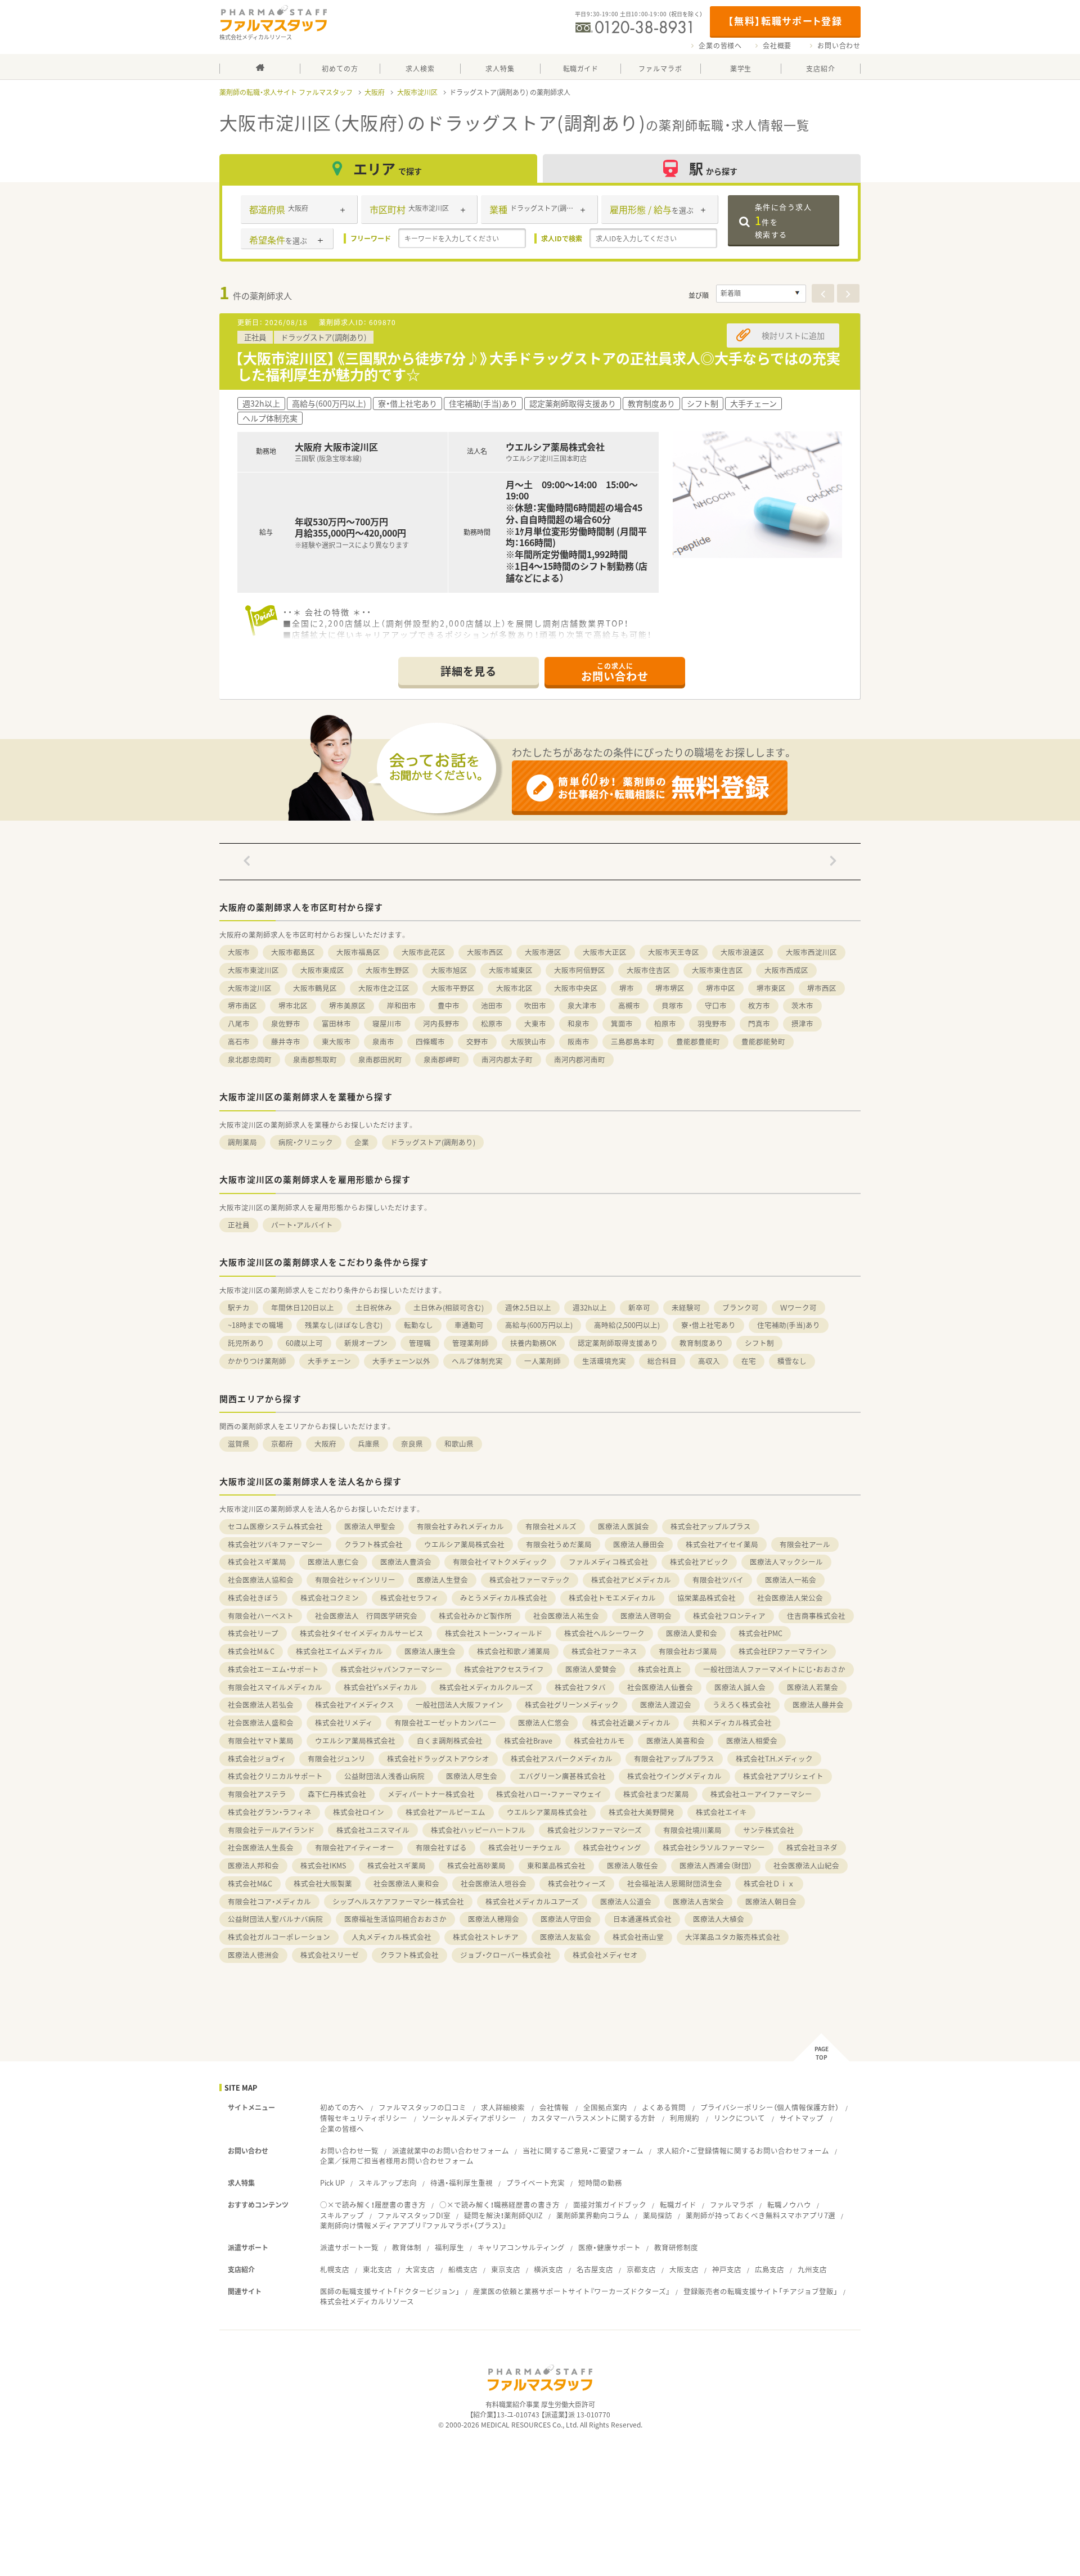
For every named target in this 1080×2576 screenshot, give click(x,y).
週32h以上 (590, 1307)
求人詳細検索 (503, 2107)
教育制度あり (701, 1343)
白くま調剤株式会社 (450, 1740)
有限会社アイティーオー (355, 1847)
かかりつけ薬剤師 (257, 1361)
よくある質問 (664, 2107)
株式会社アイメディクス (355, 1704)
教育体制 (407, 2247)
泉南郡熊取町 (315, 1059)
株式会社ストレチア (486, 1937)
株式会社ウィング (612, 1847)
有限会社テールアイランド (271, 1830)
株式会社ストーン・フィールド (494, 1633)
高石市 (239, 1041)
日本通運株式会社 (642, 1919)
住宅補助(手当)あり (789, 1325)
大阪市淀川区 (417, 92)
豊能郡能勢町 (763, 1041)
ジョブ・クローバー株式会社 (506, 1955)
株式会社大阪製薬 (323, 1883)
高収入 (709, 1361)
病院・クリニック (306, 1142)
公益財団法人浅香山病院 (384, 1776)
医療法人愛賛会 (591, 1669)
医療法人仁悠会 (544, 1722)
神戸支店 (727, 2269)
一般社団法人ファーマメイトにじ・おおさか (774, 1669)
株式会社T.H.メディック (774, 1758)
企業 (362, 1142)
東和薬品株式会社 (556, 1865)
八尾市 (239, 1023)
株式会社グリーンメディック (572, 1704)
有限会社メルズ (551, 1526)
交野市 (477, 1041)
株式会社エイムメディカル (339, 1651)
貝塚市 (672, 1005)
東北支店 (377, 2269)
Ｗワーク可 (798, 1307)
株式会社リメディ (344, 1722)
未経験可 (686, 1307)
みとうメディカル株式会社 (504, 1598)
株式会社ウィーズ (577, 1883)
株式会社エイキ (721, 1812)
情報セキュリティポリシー (364, 2118)
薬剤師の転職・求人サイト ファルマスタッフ (286, 92)
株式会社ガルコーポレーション (279, 1937)
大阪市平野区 (453, 988)
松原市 (492, 1023)
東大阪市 (336, 1041)
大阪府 (375, 92)
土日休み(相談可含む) (449, 1307)
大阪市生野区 (388, 970)
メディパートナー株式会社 (431, 1794)
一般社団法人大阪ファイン (460, 1704)
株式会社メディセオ (605, 1955)
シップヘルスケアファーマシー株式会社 (398, 1901)
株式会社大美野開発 (642, 1812)
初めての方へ (342, 2107)
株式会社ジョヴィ (257, 1758)
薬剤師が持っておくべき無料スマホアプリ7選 (760, 2215)
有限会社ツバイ (718, 1580)
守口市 (716, 1005)
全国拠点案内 (605, 2107)
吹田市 (535, 1005)
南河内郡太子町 (507, 1059)
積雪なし (792, 1361)
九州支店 (812, 2269)
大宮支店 (420, 2269)
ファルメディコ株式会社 (609, 1562)
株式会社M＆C (251, 1651)
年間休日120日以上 (303, 1307)
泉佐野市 (286, 1023)
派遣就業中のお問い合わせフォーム (451, 2151)
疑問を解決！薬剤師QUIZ (503, 2215)
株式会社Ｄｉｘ (769, 1883)
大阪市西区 (485, 952)
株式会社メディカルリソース (367, 2301)
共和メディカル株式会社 (732, 1722)
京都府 (282, 1444)
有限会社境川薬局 (692, 1830)
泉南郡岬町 (442, 1059)
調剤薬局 (242, 1142)
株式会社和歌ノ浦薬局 (514, 1651)
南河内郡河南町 (580, 1059)
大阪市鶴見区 (315, 988)
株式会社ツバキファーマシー (275, 1544)
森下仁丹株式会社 (337, 1794)
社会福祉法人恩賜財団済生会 (675, 1883)
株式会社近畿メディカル (631, 1722)
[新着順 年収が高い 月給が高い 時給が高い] (761, 294)
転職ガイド (678, 2205)
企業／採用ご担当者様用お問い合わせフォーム (397, 2161)
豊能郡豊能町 (698, 1041)
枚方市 (759, 1005)
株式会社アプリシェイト (783, 1776)
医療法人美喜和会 (676, 1740)
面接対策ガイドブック (610, 2205)
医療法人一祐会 (791, 1580)
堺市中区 (721, 988)
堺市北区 (293, 1005)
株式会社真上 (660, 1669)
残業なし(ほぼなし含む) (344, 1325)
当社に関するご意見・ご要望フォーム (583, 2151)
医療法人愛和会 (692, 1633)
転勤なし (418, 1325)
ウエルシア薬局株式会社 (464, 1544)
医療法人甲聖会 (370, 1526)
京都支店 (641, 2269)
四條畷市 (430, 1041)
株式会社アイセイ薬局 (722, 1544)
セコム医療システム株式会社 (275, 1526)
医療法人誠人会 (740, 1687)
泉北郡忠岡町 (250, 1059)
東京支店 (506, 2269)
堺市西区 (822, 988)
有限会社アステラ (257, 1794)
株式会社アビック (699, 1562)
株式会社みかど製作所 (475, 1616)
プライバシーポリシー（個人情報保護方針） (769, 2107)
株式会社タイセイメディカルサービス (362, 1633)
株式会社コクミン (330, 1598)
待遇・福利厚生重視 (462, 2183)
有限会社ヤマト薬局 (261, 1740)
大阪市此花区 (424, 952)
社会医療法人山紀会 (806, 1865)
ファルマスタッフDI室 (414, 2215)
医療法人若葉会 (813, 1687)
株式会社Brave (528, 1740)
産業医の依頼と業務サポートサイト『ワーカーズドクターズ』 (571, 2291)
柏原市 (665, 1023)
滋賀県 (239, 1444)
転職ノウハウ (789, 2205)
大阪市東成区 (322, 970)
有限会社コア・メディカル (269, 1901)
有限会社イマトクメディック (500, 1562)
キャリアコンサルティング (521, 2247)
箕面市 (622, 1023)
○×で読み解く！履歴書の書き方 (373, 2205)
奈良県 (412, 1444)
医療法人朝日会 (771, 1901)
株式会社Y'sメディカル (381, 1687)
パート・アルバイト (302, 1225)
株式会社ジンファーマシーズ (595, 1830)
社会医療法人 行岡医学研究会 (366, 1616)
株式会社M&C (250, 1883)
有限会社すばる (441, 1847)
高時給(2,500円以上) (627, 1325)
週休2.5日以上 (528, 1307)
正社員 (239, 1225)
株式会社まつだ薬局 (656, 1794)
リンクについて (739, 2118)
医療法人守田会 (566, 1919)
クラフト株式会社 (373, 1544)
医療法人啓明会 (646, 1616)
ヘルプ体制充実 (477, 1361)
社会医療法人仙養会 (660, 1687)
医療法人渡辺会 (666, 1704)
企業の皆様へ (720, 46)
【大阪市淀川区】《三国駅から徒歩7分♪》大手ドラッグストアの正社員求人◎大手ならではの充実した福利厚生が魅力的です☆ (538, 366)
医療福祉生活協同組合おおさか (395, 1919)
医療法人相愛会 (752, 1740)
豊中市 (449, 1005)
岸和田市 (402, 1005)
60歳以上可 (304, 1343)
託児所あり (246, 1343)
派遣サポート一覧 (349, 2247)
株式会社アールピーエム (445, 1812)
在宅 (749, 1361)
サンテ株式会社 (769, 1830)
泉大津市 (582, 1005)
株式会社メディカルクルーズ (486, 1687)
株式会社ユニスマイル (373, 1830)
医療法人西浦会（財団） (716, 1865)
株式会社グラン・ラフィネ (270, 1812)
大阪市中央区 (576, 988)
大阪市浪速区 (742, 952)
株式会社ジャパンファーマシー (391, 1669)
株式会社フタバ (580, 1687)
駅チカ (239, 1307)
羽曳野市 (712, 1023)
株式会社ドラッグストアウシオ (438, 1758)
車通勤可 (469, 1325)
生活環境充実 (604, 1361)
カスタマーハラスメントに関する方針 (593, 2118)
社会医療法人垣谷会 (494, 1883)
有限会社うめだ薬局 (559, 1544)
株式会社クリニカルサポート (275, 1776)
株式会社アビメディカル (631, 1580)
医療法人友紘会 (566, 1937)
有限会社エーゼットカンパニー (445, 1722)
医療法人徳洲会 (253, 1955)
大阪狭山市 (528, 1041)
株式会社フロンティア (729, 1616)
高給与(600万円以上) (539, 1325)
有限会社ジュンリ (337, 1758)
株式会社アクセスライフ (504, 1669)
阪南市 (579, 1041)
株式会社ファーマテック (530, 1580)
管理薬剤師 (471, 1343)
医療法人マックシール (786, 1562)
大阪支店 (684, 2269)
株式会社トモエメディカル (612, 1598)
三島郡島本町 (633, 1041)
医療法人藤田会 (639, 1544)
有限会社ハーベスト (261, 1616)
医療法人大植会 (719, 1919)
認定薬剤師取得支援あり (618, 1343)
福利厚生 (449, 2247)
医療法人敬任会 (633, 1865)
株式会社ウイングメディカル (674, 1776)
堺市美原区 (347, 1005)
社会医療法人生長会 (261, 1847)
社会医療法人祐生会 (566, 1616)
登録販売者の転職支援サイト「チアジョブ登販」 (760, 2291)
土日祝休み (374, 1307)
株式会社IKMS (323, 1865)
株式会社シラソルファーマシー (714, 1847)
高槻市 (629, 1005)
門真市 (759, 1023)
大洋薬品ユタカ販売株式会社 (733, 1937)
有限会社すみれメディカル (460, 1526)
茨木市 (802, 1005)
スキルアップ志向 (388, 2183)
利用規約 (685, 2118)
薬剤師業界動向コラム (593, 2215)
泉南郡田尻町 (380, 1059)
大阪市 (239, 952)
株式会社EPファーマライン (783, 1651)
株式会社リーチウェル (525, 1847)
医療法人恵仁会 (333, 1562)
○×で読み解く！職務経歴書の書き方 (499, 2205)
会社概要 (777, 46)
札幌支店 (335, 2269)
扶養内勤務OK (533, 1343)
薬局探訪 (658, 2215)
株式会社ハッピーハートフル (478, 1830)
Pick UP (332, 2183)
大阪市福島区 (358, 952)
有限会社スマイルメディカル (275, 1687)
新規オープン (366, 1343)
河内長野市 (441, 1023)
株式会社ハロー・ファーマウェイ (549, 1794)
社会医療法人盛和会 (261, 1722)
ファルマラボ (732, 2205)
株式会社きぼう (253, 1598)
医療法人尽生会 (472, 1776)
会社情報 (554, 2107)
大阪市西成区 (786, 970)
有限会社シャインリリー (355, 1580)
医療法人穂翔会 (494, 1919)
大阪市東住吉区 (717, 970)
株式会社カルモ (599, 1740)
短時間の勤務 (600, 2183)
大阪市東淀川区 (253, 970)
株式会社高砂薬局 (476, 1865)
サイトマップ (802, 2118)
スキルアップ (342, 2215)
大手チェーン (329, 1361)
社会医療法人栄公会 (790, 1598)
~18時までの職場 (256, 1325)
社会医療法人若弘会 (261, 1704)
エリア (388, 168)
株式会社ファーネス (604, 1651)
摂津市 (802, 1023)
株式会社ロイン (359, 1812)
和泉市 (579, 1023)
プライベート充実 (535, 2183)
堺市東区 (771, 988)
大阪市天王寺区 (674, 952)
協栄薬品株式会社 (706, 1598)
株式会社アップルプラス (711, 1526)
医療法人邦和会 (253, 1865)
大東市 (535, 1023)
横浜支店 (548, 2269)
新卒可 (639, 1307)
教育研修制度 (676, 2247)
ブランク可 (741, 1307)
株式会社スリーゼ (330, 1955)
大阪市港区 (543, 952)
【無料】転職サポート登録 (785, 21)
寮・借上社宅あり (708, 1325)
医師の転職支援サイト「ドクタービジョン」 (390, 2291)
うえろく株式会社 (742, 1704)
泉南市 (383, 1041)
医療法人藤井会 (818, 1704)
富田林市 (336, 1023)
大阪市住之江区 (384, 988)
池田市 (492, 1005)
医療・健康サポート (609, 2247)
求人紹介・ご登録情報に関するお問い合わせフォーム (743, 2151)
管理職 (420, 1343)
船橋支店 (463, 2269)
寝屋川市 (387, 1023)
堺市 (627, 988)
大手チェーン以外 (401, 1361)
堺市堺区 (670, 988)
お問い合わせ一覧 (349, 2151)
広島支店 (769, 2269)
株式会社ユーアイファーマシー (761, 1794)
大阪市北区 (514, 988)
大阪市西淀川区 (811, 952)
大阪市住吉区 (649, 970)
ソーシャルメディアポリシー (469, 2118)
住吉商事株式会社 (816, 1616)
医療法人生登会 (442, 1580)
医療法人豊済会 (406, 1562)
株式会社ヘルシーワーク (604, 1633)
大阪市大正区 (605, 952)
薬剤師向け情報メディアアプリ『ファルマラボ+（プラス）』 (413, 2225)
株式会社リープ (253, 1633)
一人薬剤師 (543, 1361)
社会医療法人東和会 (406, 1883)
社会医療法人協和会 (261, 1580)
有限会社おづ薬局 (688, 1651)
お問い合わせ (839, 46)
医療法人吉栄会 (698, 1901)
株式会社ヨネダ (812, 1847)
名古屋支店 (595, 2269)
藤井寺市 (286, 1041)
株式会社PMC (760, 1633)
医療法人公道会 (626, 1901)
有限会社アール (805, 1544)
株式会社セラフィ (409, 1598)
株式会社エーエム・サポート (273, 1669)
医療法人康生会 (430, 1651)
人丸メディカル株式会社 (391, 1937)
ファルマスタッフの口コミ (422, 2107)
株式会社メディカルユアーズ (532, 1901)
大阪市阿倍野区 (580, 970)
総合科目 (662, 1361)
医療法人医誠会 (624, 1526)
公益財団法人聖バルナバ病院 (275, 1919)
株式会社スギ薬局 (257, 1562)
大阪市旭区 (449, 970)
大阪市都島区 (293, 952)
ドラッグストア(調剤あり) (433, 1142)
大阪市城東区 (511, 970)
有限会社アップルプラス (674, 1758)
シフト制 (759, 1343)
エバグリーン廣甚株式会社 (562, 1776)
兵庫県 (369, 1444)
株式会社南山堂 (638, 1937)
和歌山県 (459, 1444)
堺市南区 (242, 1005)
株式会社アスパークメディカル (562, 1758)
